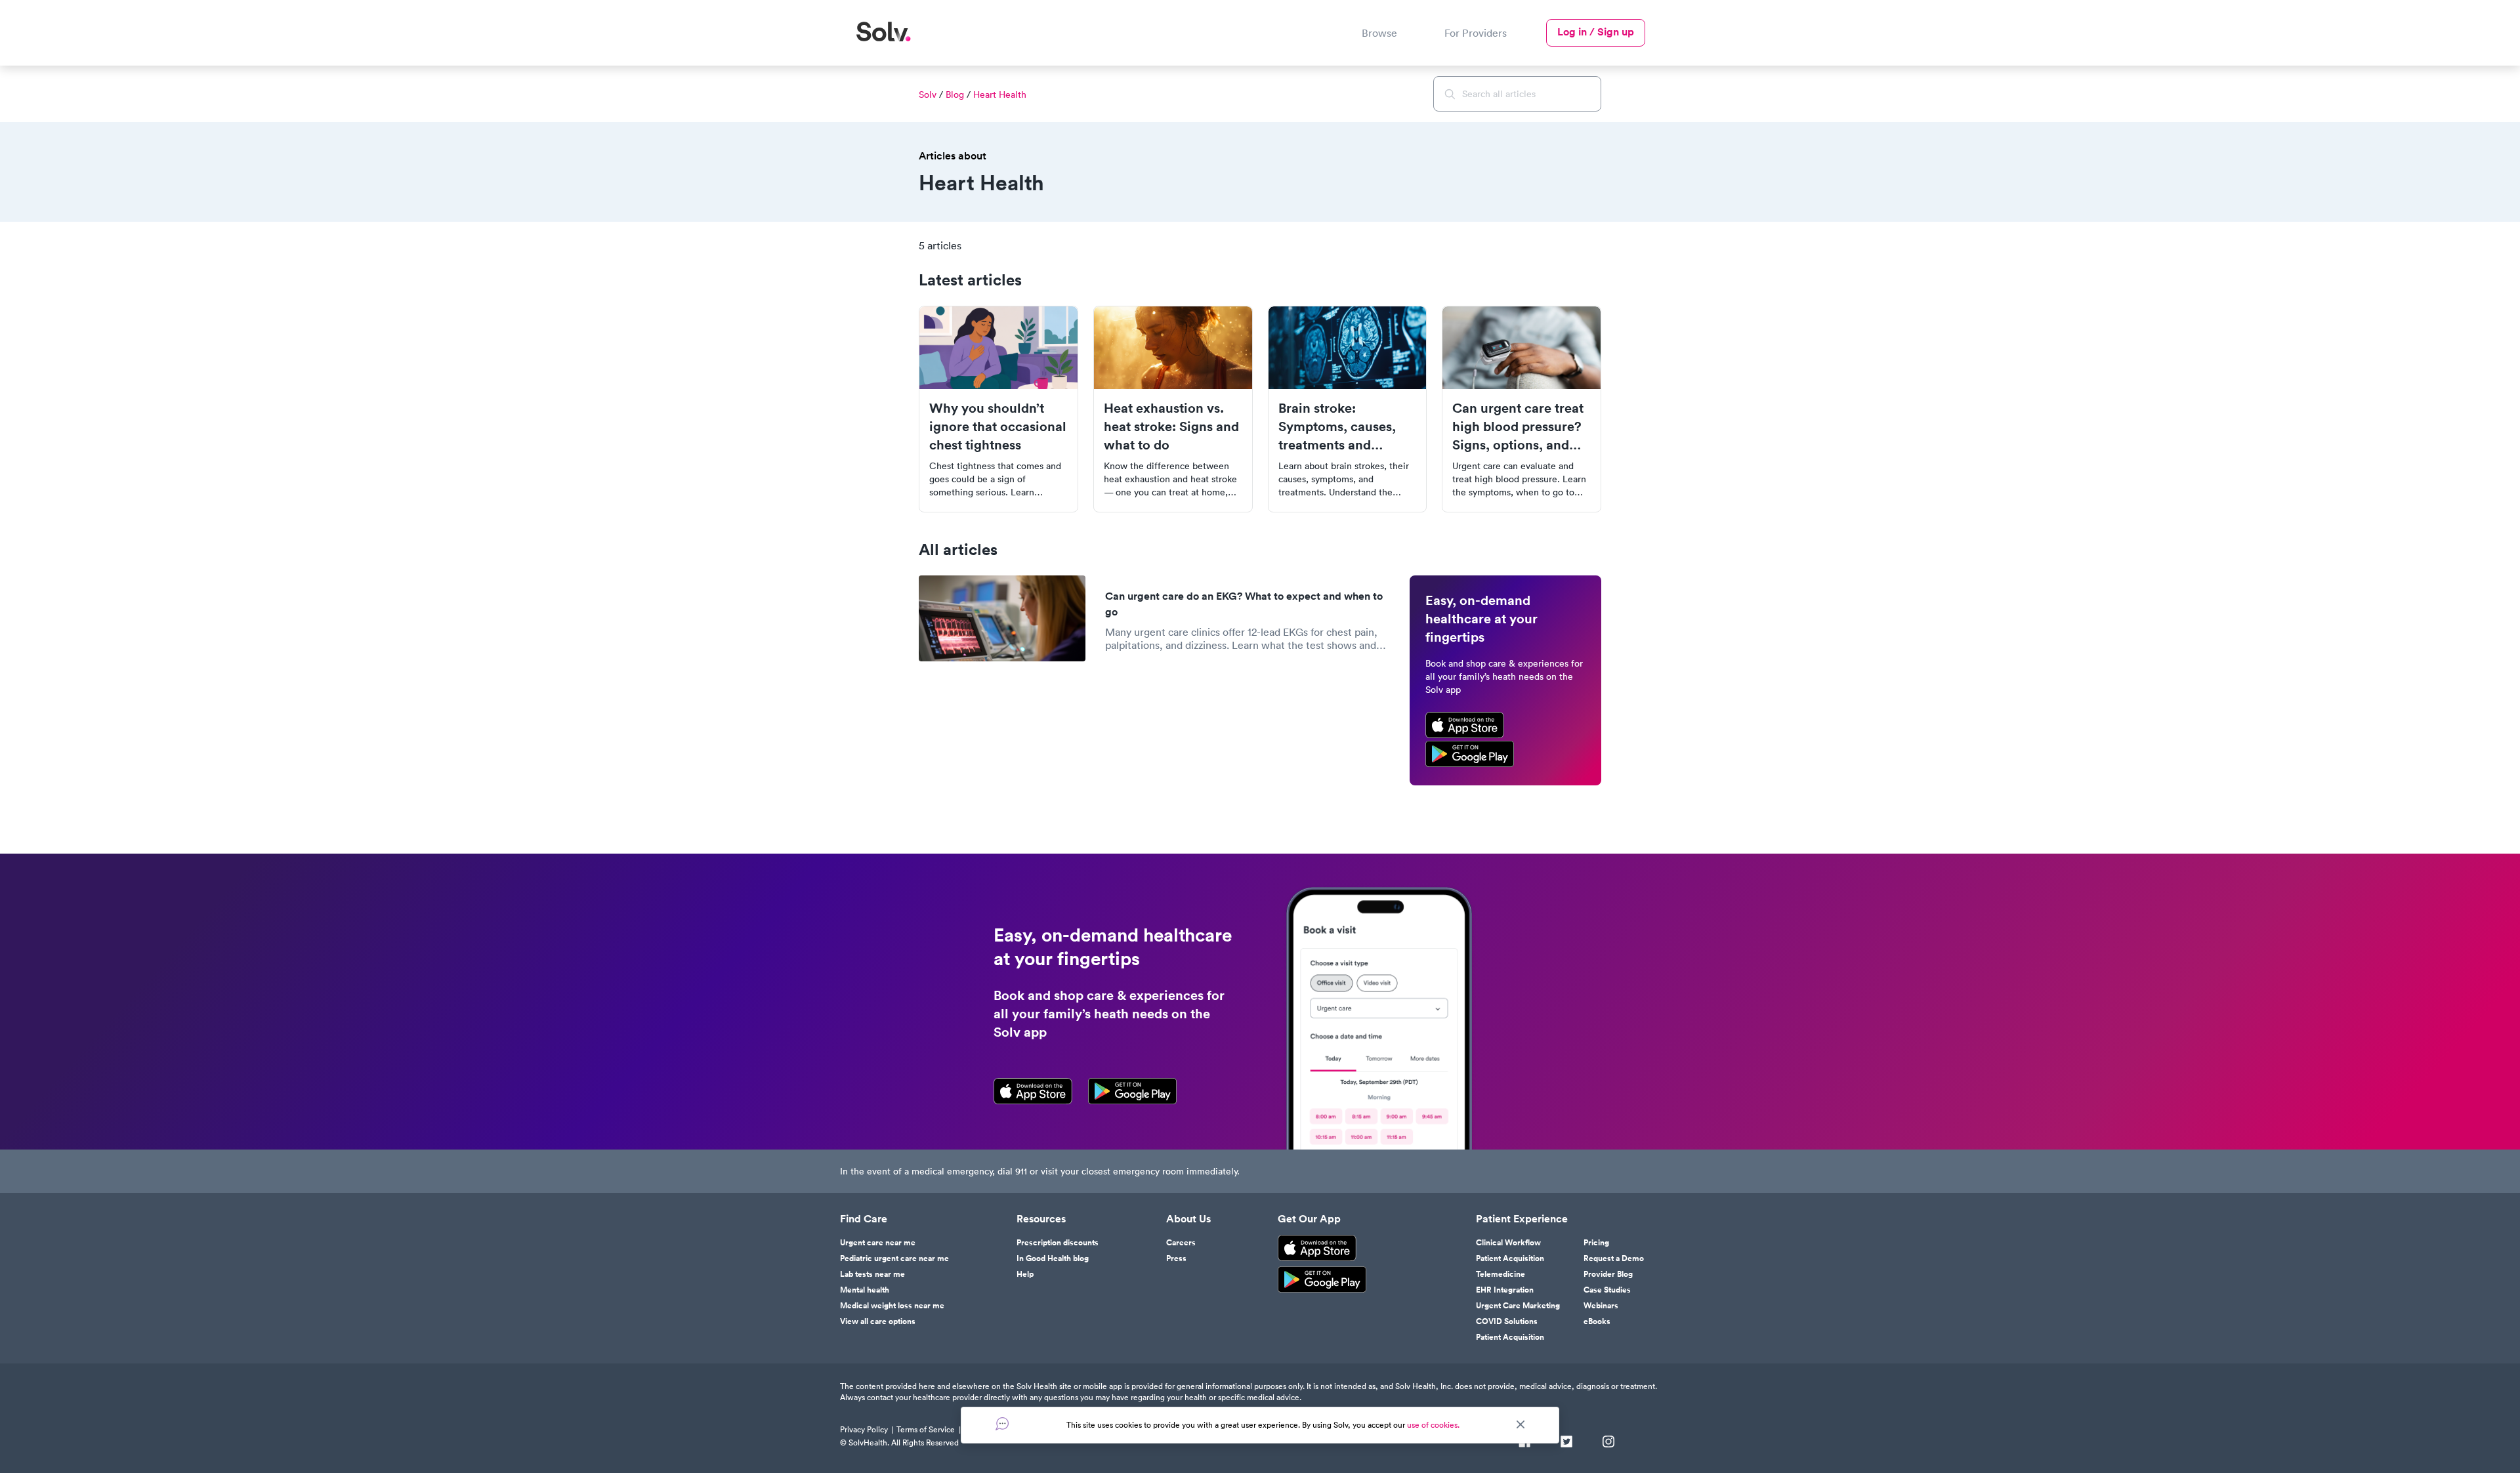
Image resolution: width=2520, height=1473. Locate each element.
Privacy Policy (864, 1429)
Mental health (865, 1290)
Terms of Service (926, 1429)
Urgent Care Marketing (1518, 1306)
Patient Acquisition (1510, 1258)
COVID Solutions (1507, 1321)
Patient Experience (1522, 1219)
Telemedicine (1501, 1274)
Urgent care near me (878, 1243)
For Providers (1476, 33)
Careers (1181, 1243)
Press (1176, 1258)
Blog (955, 94)
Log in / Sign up (1596, 32)
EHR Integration (1505, 1290)
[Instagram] (1608, 1443)
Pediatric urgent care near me (894, 1258)
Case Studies (1607, 1290)
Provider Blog (1608, 1274)
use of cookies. (1433, 1425)
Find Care (864, 1219)
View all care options (878, 1321)
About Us (1188, 1219)
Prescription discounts (1058, 1243)
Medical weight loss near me (892, 1306)
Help (1025, 1274)
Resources (1041, 1219)
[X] (1566, 1443)
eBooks (1597, 1321)
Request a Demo (1614, 1258)
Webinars (1601, 1306)
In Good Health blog (1053, 1258)
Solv (928, 94)
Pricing (1596, 1243)
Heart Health (1000, 94)
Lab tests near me (872, 1274)
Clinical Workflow (1508, 1243)
